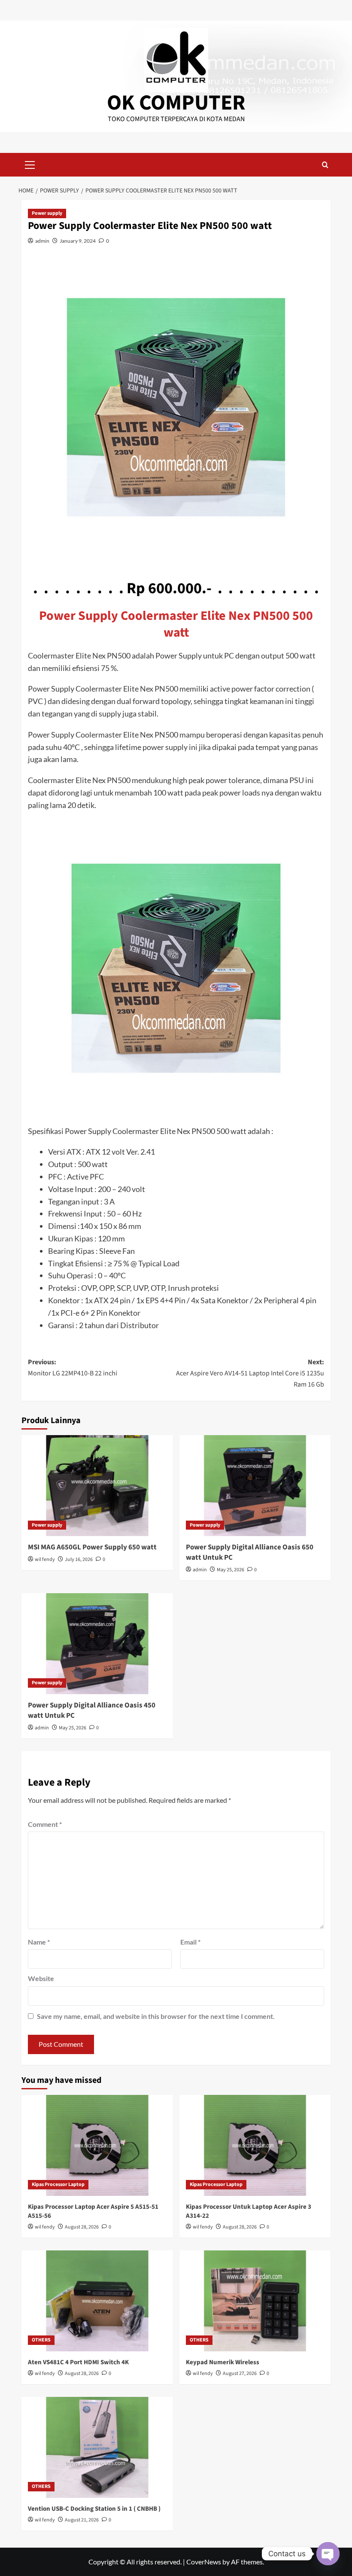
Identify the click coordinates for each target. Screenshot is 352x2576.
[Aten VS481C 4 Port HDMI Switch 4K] (97, 2301)
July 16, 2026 (79, 1559)
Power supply (47, 213)
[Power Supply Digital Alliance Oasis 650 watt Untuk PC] (255, 1486)
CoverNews (204, 2562)
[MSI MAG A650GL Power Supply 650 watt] (97, 1486)
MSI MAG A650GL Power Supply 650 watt (92, 1547)
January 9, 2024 (78, 241)
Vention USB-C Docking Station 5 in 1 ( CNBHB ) (94, 2509)
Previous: (73, 1368)
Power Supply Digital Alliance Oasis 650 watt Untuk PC (250, 1552)
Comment (45, 1824)
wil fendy (45, 1559)
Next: (250, 1373)
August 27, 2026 (240, 2373)
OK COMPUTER (176, 103)
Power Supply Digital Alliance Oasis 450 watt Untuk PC (92, 1710)
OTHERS (41, 2340)
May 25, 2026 (231, 1570)
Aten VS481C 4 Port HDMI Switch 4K (78, 2362)
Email (190, 1942)
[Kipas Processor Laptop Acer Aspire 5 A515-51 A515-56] (97, 2145)
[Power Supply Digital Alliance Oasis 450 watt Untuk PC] (97, 1644)
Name (39, 1942)
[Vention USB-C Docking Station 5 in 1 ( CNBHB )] (97, 2447)
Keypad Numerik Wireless (223, 2362)
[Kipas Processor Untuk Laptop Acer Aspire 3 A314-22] (255, 2145)
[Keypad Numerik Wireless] (255, 2301)
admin (42, 241)
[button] (30, 164)
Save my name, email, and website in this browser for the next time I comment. (156, 2016)
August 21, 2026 (82, 2520)
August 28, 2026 (82, 2227)
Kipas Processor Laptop (58, 2184)
